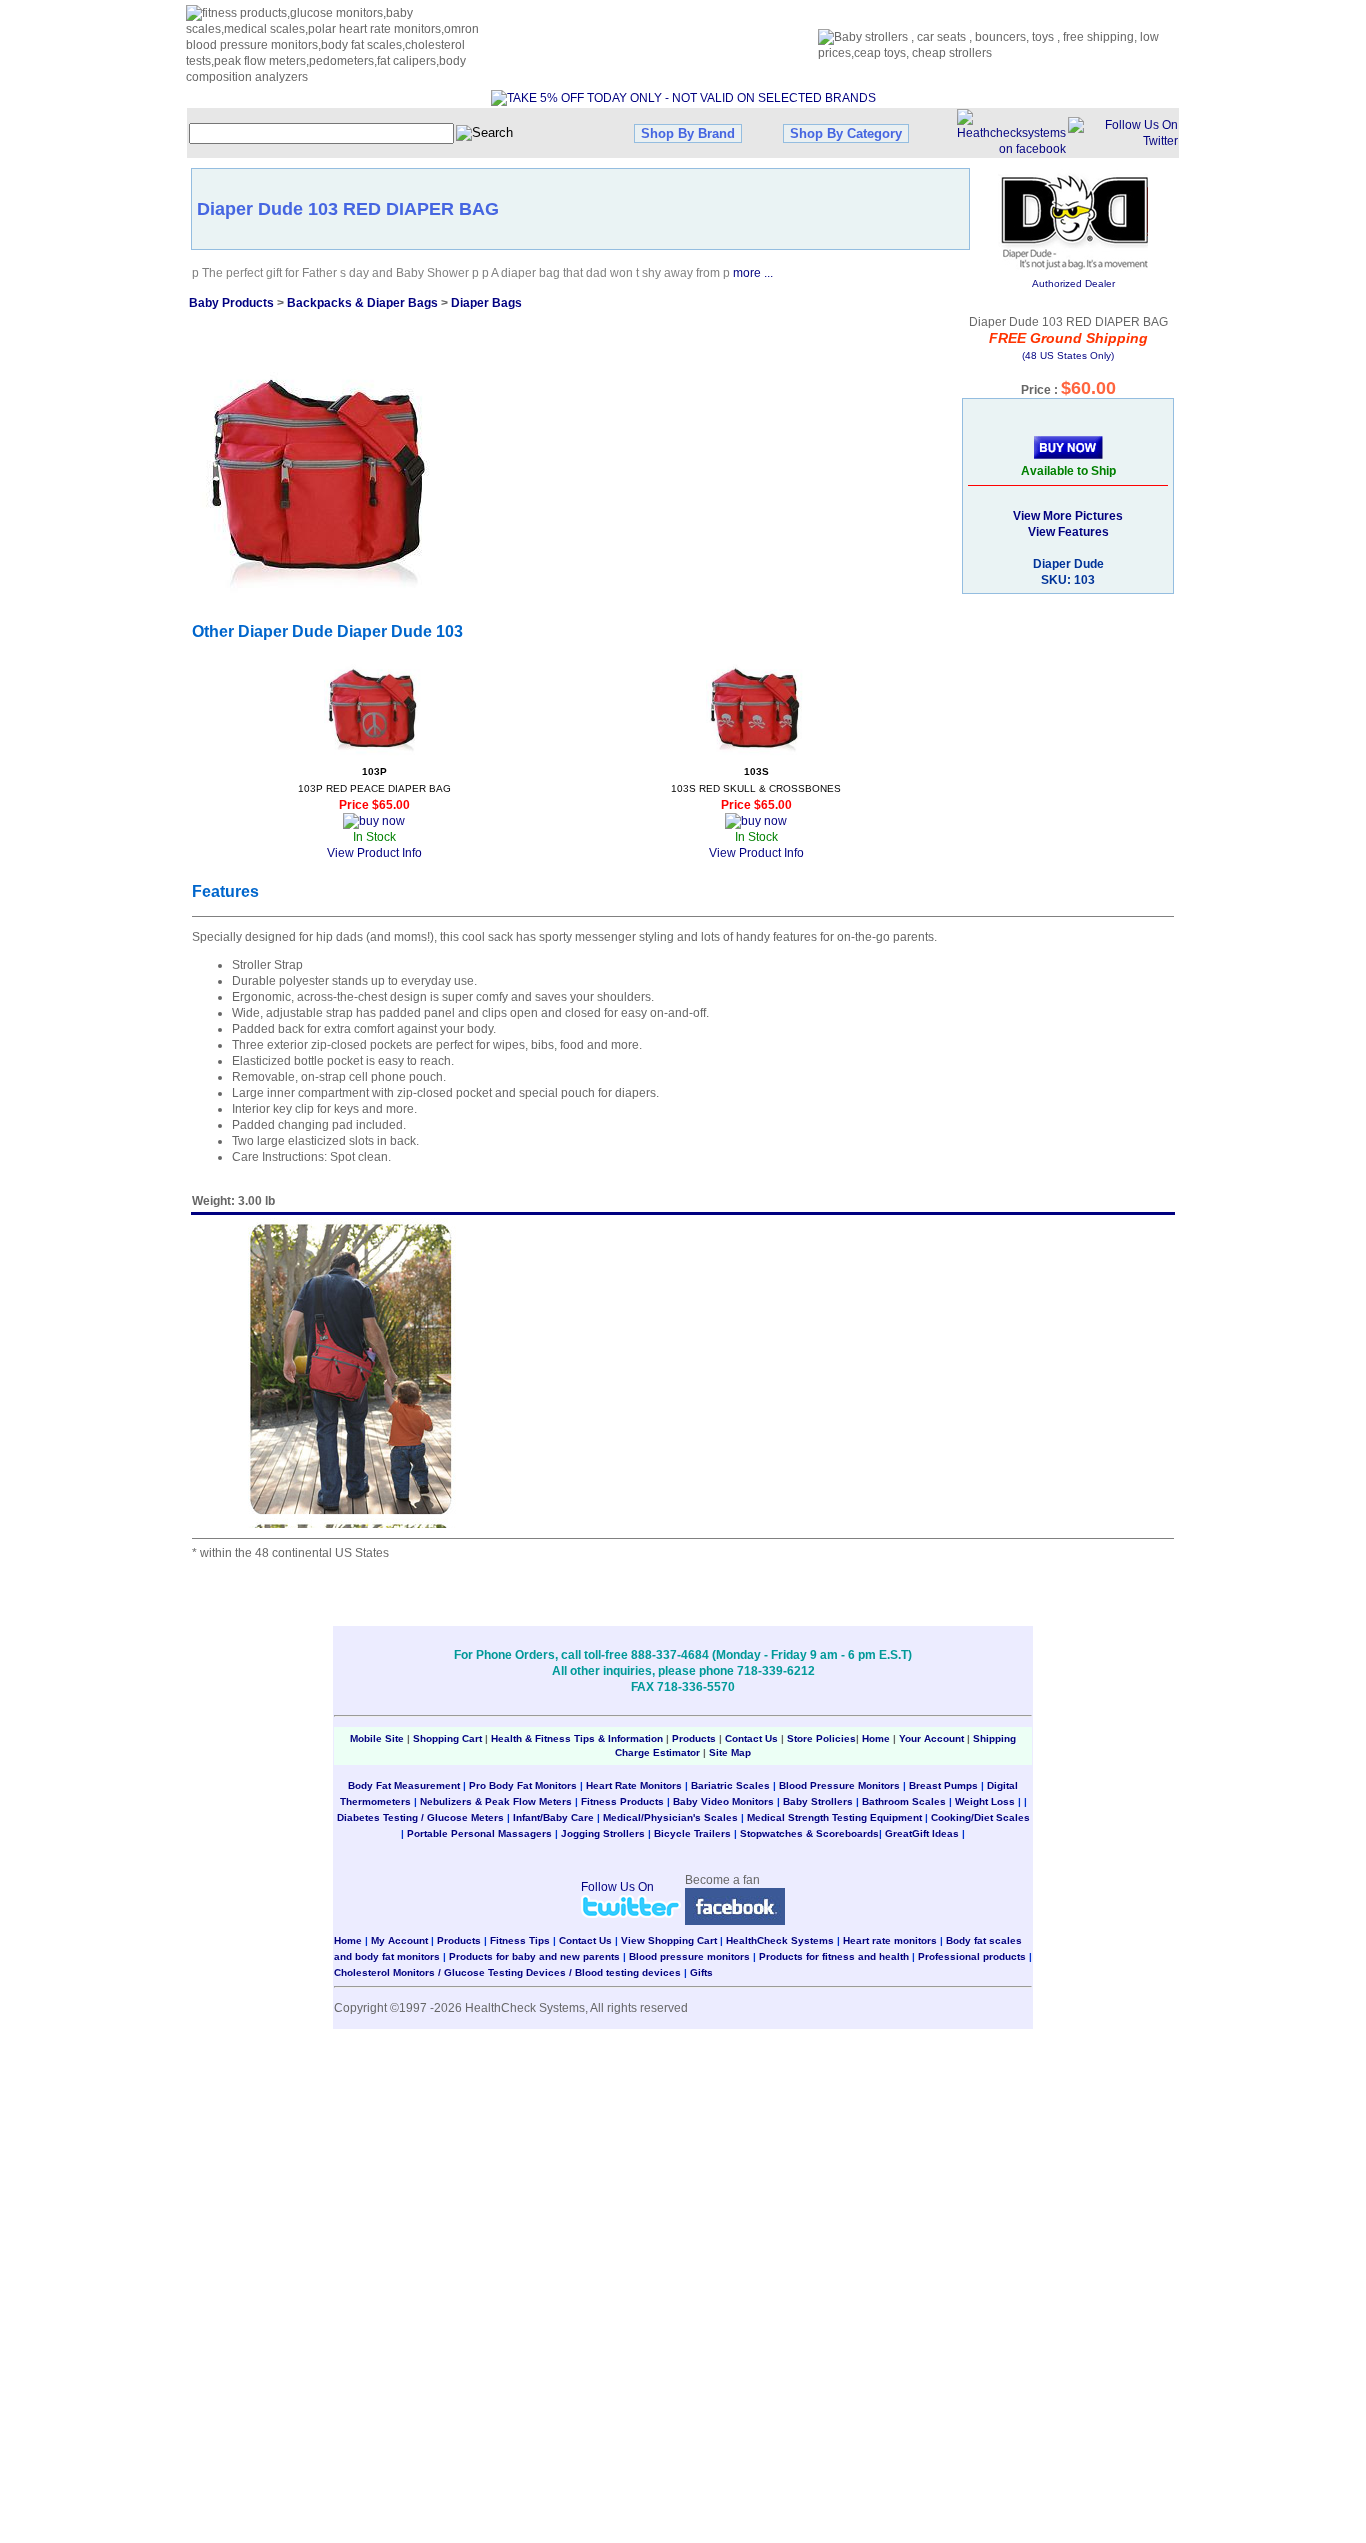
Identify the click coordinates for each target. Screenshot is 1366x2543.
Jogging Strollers (603, 1833)
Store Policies (821, 1738)
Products (694, 1738)
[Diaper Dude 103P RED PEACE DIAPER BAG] (374, 709)
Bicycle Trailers (692, 1833)
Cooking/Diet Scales (980, 1817)
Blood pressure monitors (689, 1956)
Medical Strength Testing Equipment (834, 1817)
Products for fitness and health (834, 1956)
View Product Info (374, 853)
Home (877, 1738)
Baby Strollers (818, 1801)
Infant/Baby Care (553, 1817)
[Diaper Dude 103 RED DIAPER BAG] (323, 473)
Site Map (730, 1752)
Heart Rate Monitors (634, 1785)
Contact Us (751, 1738)
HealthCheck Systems (780, 1940)
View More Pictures (1068, 516)
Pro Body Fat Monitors (523, 1785)
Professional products (972, 1956)
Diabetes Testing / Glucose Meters (420, 1817)
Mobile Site (377, 1738)
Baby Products (231, 303)
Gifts (701, 1972)
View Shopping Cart (669, 1940)
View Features (1068, 532)
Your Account (931, 1738)
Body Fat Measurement (404, 1785)
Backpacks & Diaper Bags (362, 303)
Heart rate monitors (890, 1940)
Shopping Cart (447, 1738)
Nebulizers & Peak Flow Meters (496, 1801)
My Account (399, 1940)
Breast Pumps (943, 1785)
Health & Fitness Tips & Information (577, 1738)
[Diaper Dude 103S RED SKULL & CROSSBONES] (756, 709)
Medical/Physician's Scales (670, 1817)
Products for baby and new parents (534, 1956)
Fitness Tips (520, 1940)
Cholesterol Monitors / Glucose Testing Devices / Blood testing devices (507, 1972)
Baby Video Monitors (723, 1801)
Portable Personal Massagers (479, 1833)
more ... (753, 273)
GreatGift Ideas (922, 1833)
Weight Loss (985, 1801)
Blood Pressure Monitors (839, 1785)
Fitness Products (622, 1801)
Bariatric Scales (730, 1785)
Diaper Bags (486, 303)
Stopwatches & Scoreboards (809, 1833)
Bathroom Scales (904, 1801)
